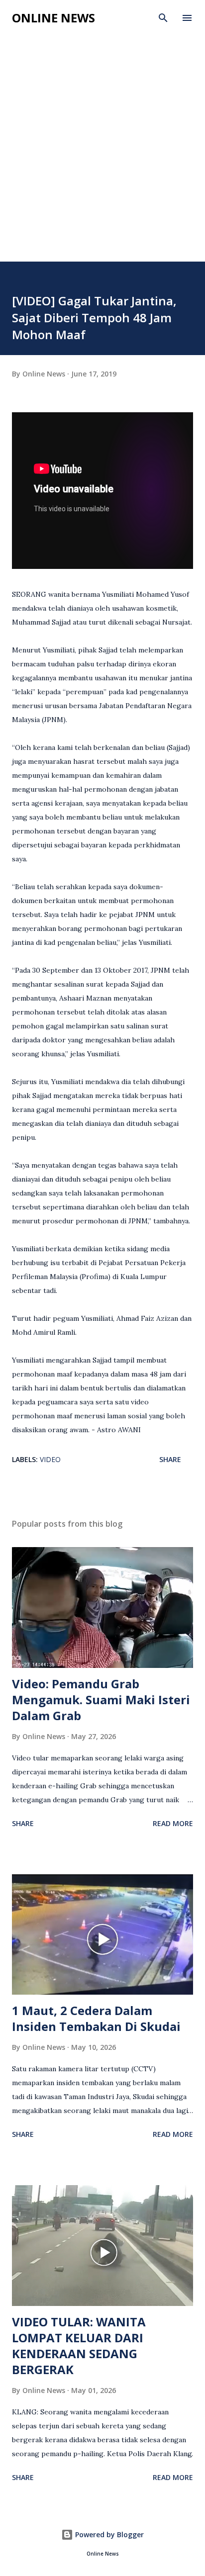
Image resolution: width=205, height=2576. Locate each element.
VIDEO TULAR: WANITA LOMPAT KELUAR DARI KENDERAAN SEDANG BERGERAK (79, 2346)
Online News (53, 18)
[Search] (163, 18)
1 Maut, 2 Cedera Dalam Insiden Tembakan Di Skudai (96, 2018)
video (50, 1459)
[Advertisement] (102, 154)
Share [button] (170, 1459)
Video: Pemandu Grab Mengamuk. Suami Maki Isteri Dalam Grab (101, 1700)
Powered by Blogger (108, 2534)
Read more (173, 1823)
